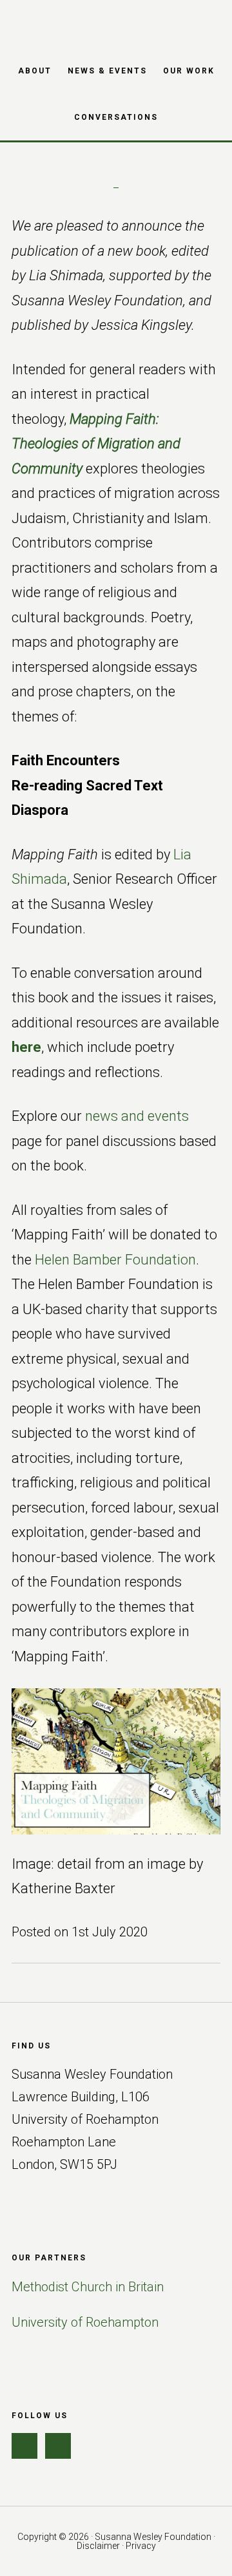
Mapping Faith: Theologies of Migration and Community (96, 444)
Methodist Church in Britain (88, 2287)
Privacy (141, 2546)
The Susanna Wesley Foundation (116, 23)
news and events (137, 1116)
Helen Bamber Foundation (115, 1260)
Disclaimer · (101, 2546)
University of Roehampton (85, 2322)
